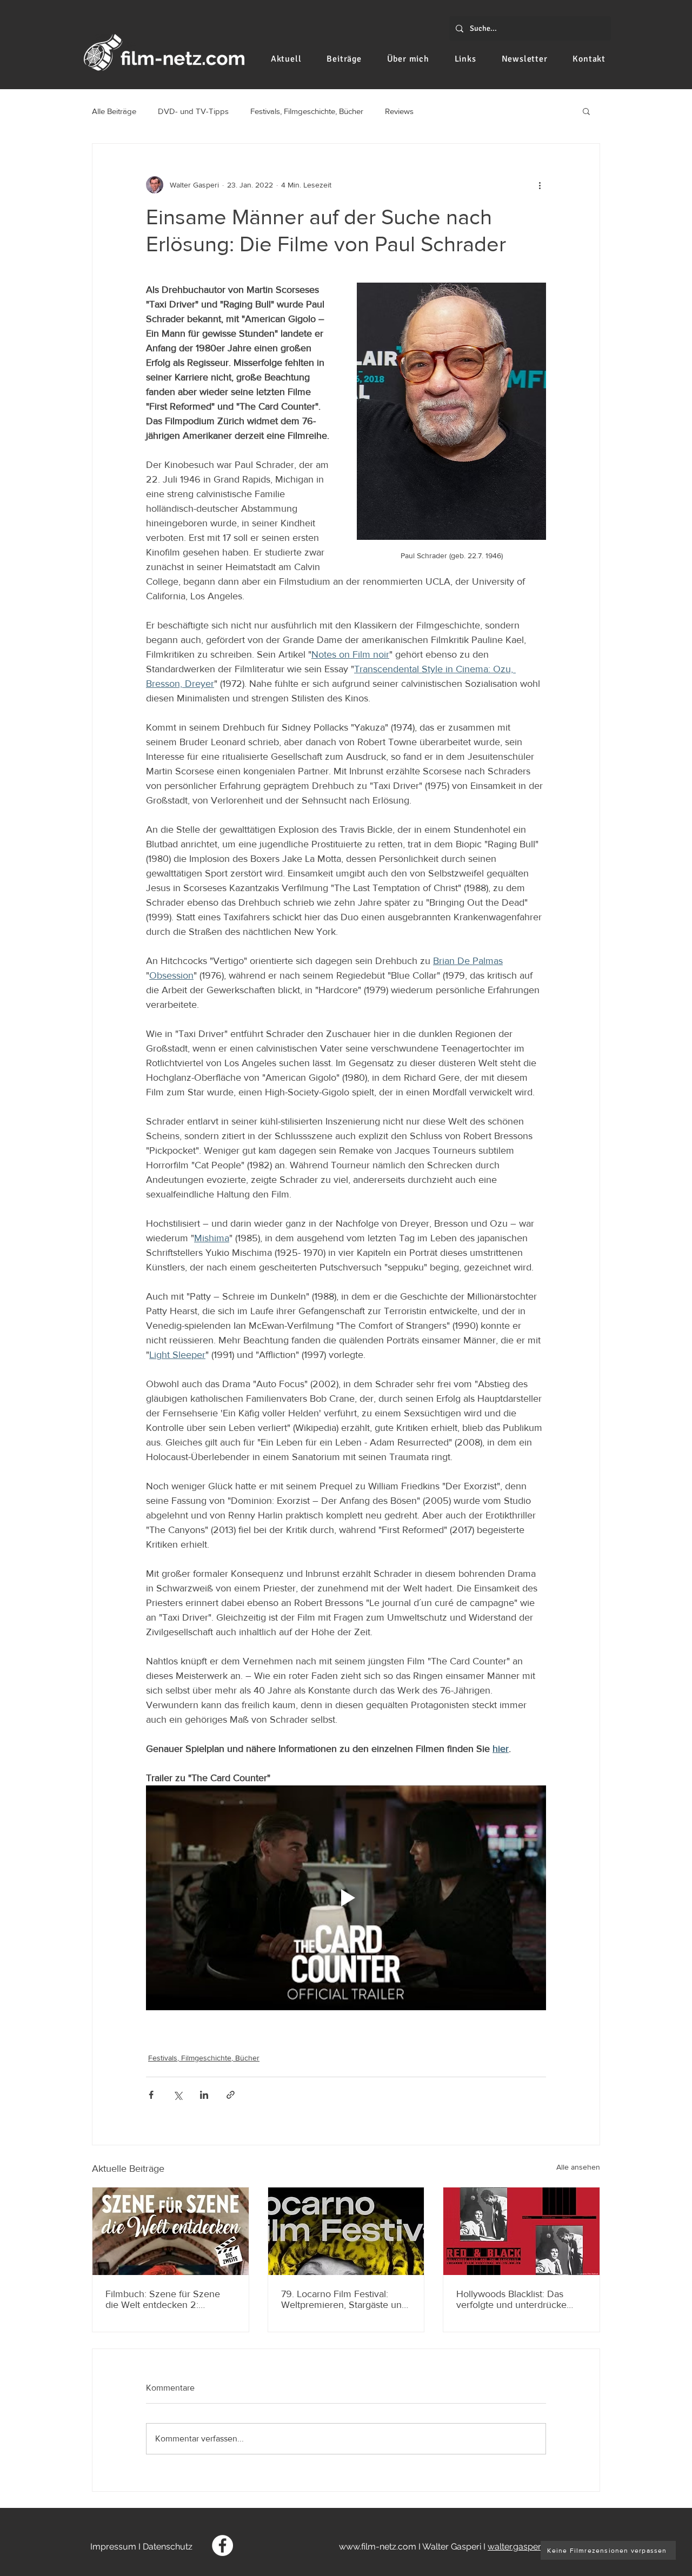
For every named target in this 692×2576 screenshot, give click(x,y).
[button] (586, 111)
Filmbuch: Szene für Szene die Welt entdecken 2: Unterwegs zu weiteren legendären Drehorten (163, 2299)
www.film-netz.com (378, 2547)
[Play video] (346, 1898)
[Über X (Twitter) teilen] (178, 2095)
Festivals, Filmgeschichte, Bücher (307, 111)
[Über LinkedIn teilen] (204, 2095)
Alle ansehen (578, 2167)
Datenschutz (168, 2547)
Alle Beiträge (114, 111)
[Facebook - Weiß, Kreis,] (222, 2545)
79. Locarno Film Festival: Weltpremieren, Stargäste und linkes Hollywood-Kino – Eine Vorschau (344, 2299)
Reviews (399, 111)
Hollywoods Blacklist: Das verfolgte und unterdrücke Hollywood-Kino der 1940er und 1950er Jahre (514, 2299)
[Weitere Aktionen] (540, 185)
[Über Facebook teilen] (151, 2095)
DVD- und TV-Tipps (193, 111)
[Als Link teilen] (231, 2095)
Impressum (113, 2547)
